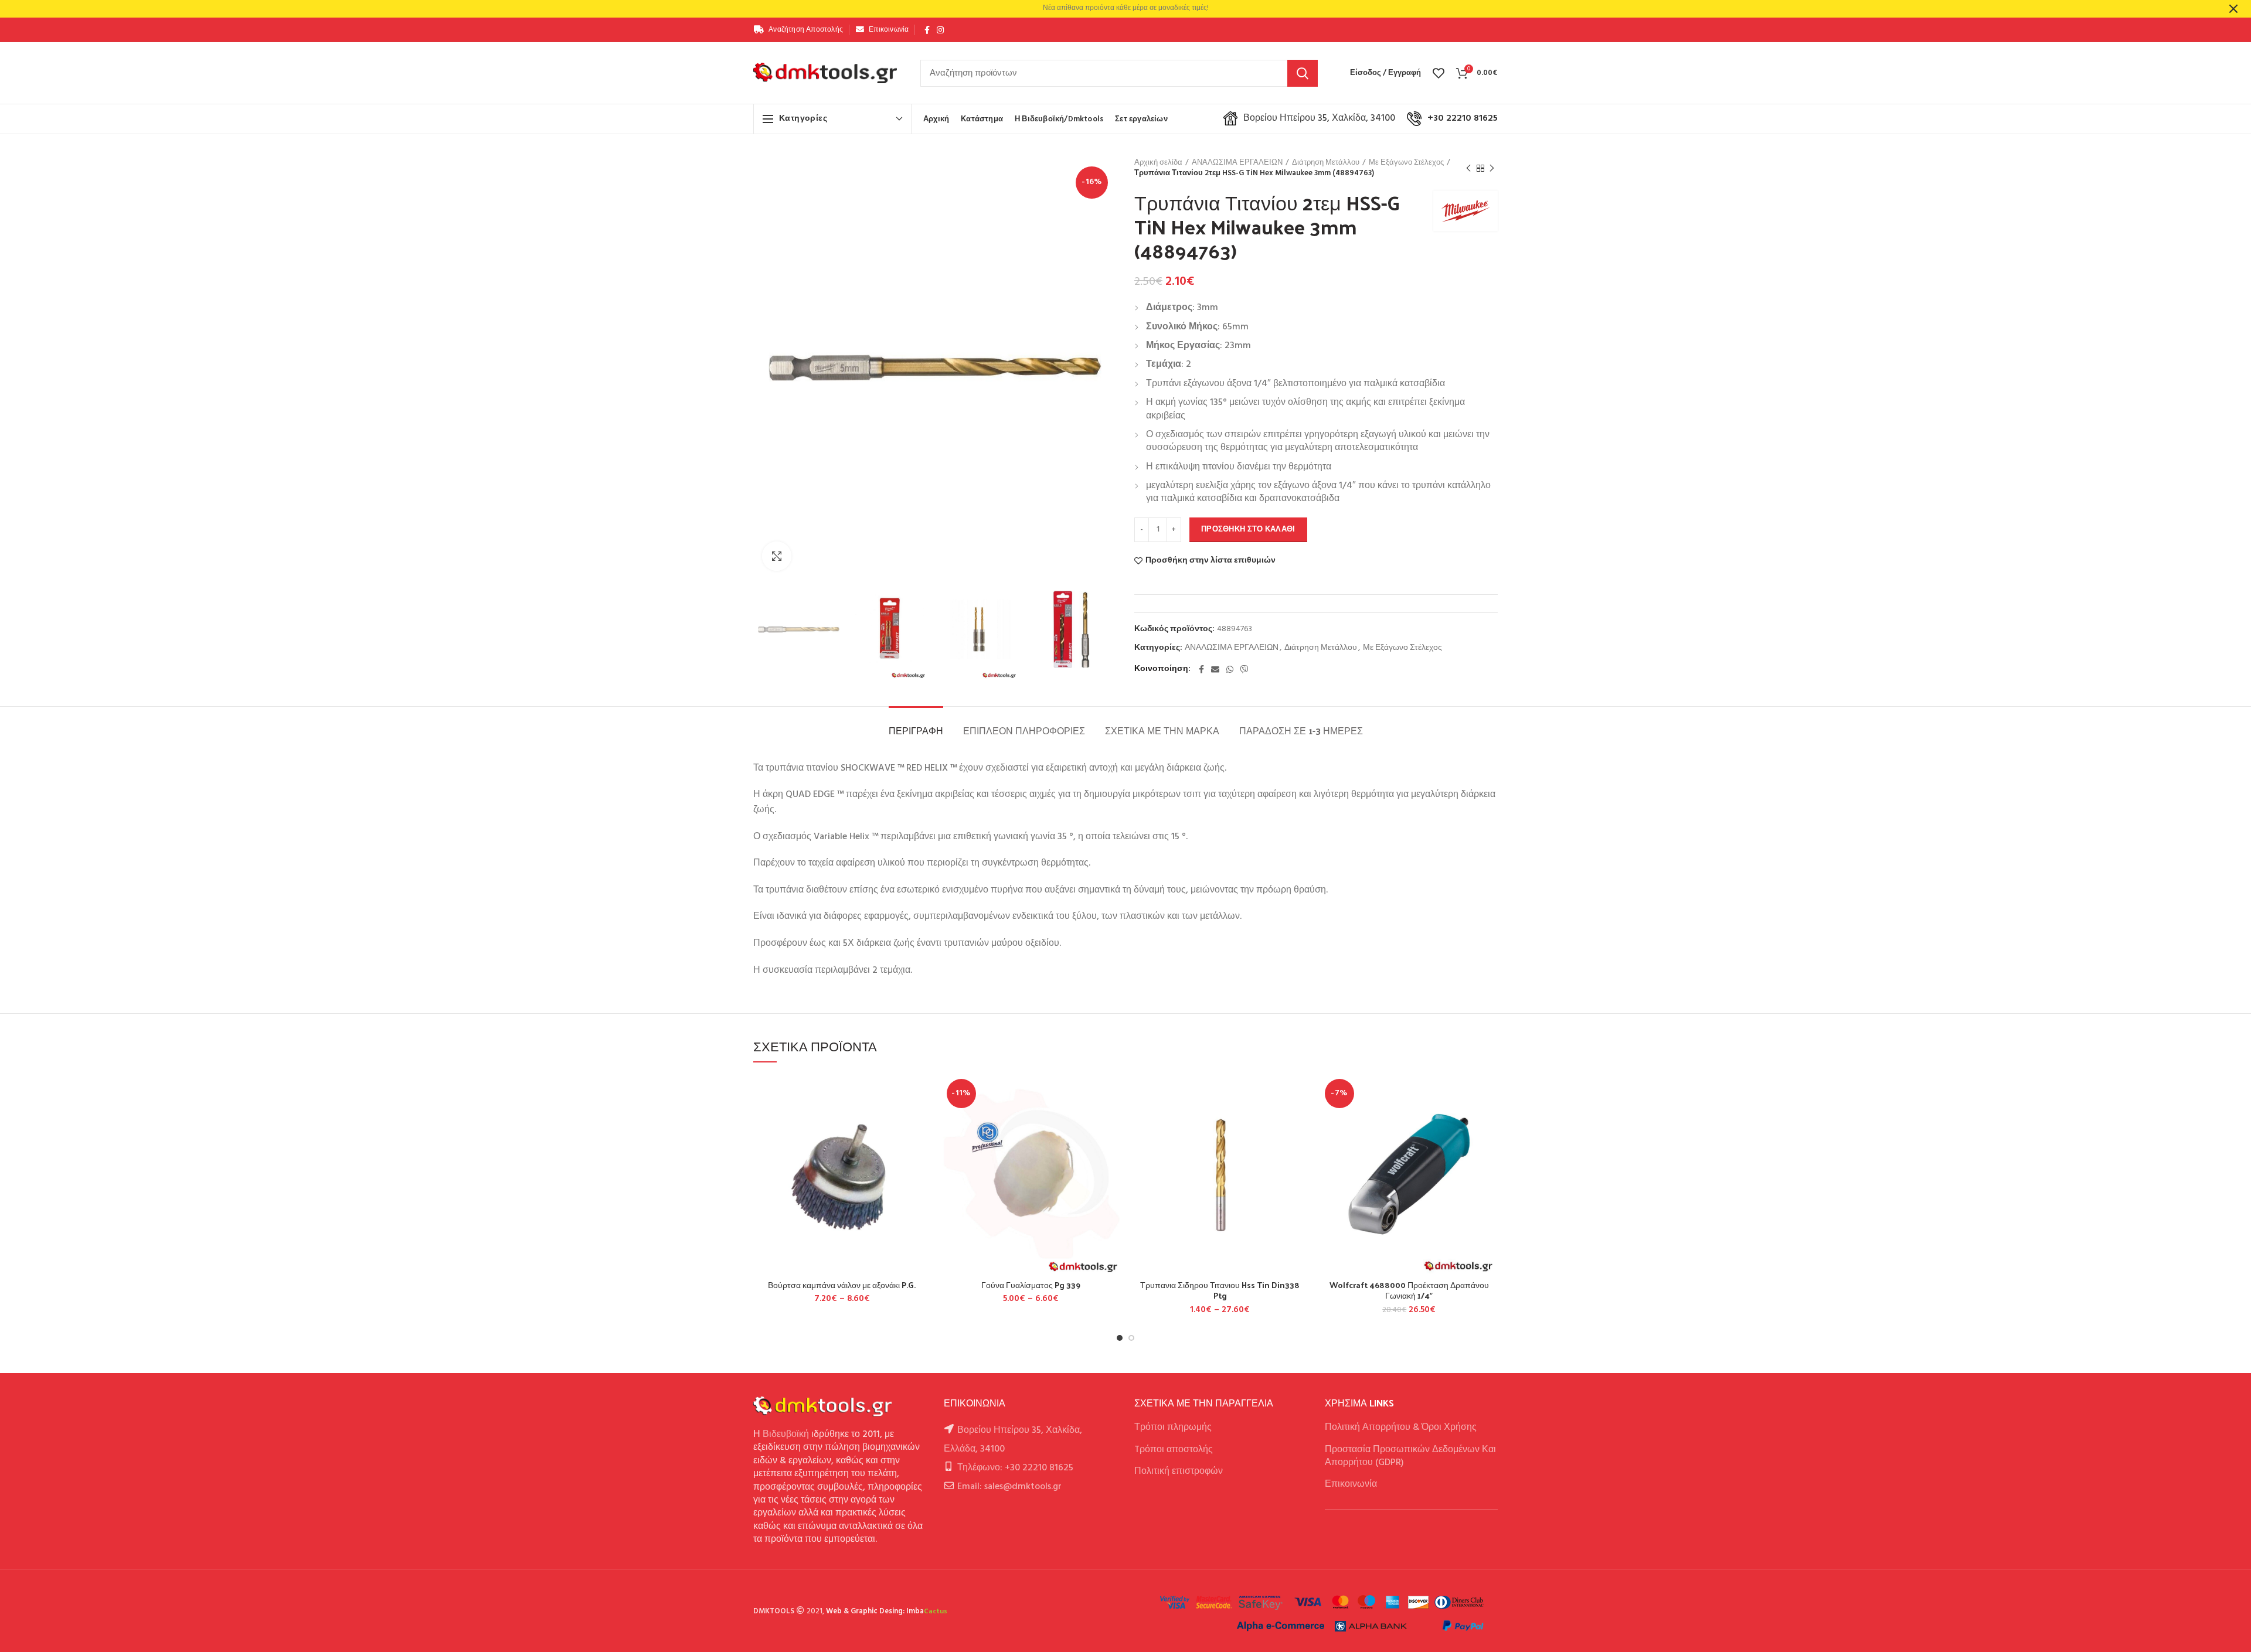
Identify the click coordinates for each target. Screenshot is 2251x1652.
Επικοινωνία (1351, 1484)
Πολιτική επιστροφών (1179, 1472)
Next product (1492, 168)
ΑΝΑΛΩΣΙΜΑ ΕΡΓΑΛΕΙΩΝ (1237, 163)
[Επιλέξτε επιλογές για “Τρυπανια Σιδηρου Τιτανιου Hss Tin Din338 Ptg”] (1300, 1120)
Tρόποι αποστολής (1174, 1450)
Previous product (1468, 168)
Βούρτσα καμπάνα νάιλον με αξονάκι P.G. (842, 1285)
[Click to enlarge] (777, 556)
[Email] (1215, 669)
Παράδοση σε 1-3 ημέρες (1301, 730)
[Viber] (1244, 669)
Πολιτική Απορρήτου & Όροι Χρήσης (1401, 1428)
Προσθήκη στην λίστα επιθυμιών (1210, 561)
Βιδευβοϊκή (786, 1435)
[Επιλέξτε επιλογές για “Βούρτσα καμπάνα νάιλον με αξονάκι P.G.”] (922, 1120)
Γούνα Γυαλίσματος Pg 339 (1031, 1285)
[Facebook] (927, 30)
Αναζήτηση (1303, 73)
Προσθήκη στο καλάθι (1248, 529)
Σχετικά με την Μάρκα (1162, 730)
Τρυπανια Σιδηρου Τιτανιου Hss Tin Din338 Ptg (1220, 1290)
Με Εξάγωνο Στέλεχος (1406, 163)
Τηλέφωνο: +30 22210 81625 (1015, 1468)
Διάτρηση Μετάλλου (1326, 163)
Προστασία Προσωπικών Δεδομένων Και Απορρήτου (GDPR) (1410, 1456)
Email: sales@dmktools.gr (1009, 1487)
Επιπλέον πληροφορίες (1024, 730)
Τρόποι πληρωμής (1173, 1428)
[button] (1489, 1120)
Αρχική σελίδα (1158, 163)
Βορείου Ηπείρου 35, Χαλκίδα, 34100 (1319, 118)
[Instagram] (940, 30)
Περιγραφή (916, 730)
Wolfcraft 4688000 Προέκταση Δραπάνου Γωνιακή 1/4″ (1409, 1290)
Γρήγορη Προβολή (922, 1147)
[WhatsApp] (1230, 669)
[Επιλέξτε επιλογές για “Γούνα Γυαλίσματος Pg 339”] (1111, 1120)
